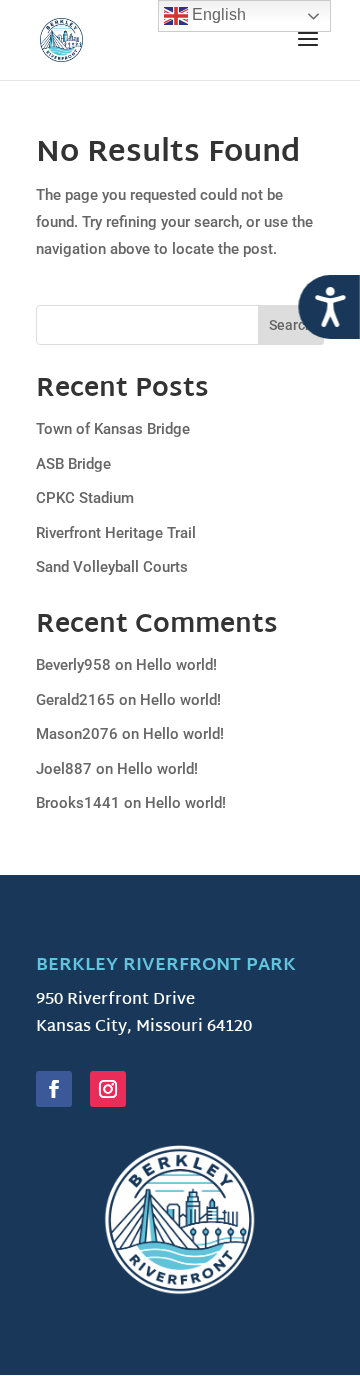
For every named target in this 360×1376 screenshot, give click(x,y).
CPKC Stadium (85, 498)
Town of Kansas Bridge (113, 429)
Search (291, 325)
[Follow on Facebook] (54, 1089)
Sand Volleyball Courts (112, 567)
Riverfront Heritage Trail (116, 533)
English (217, 14)
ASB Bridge (73, 464)
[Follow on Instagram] (108, 1089)
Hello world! (176, 665)
